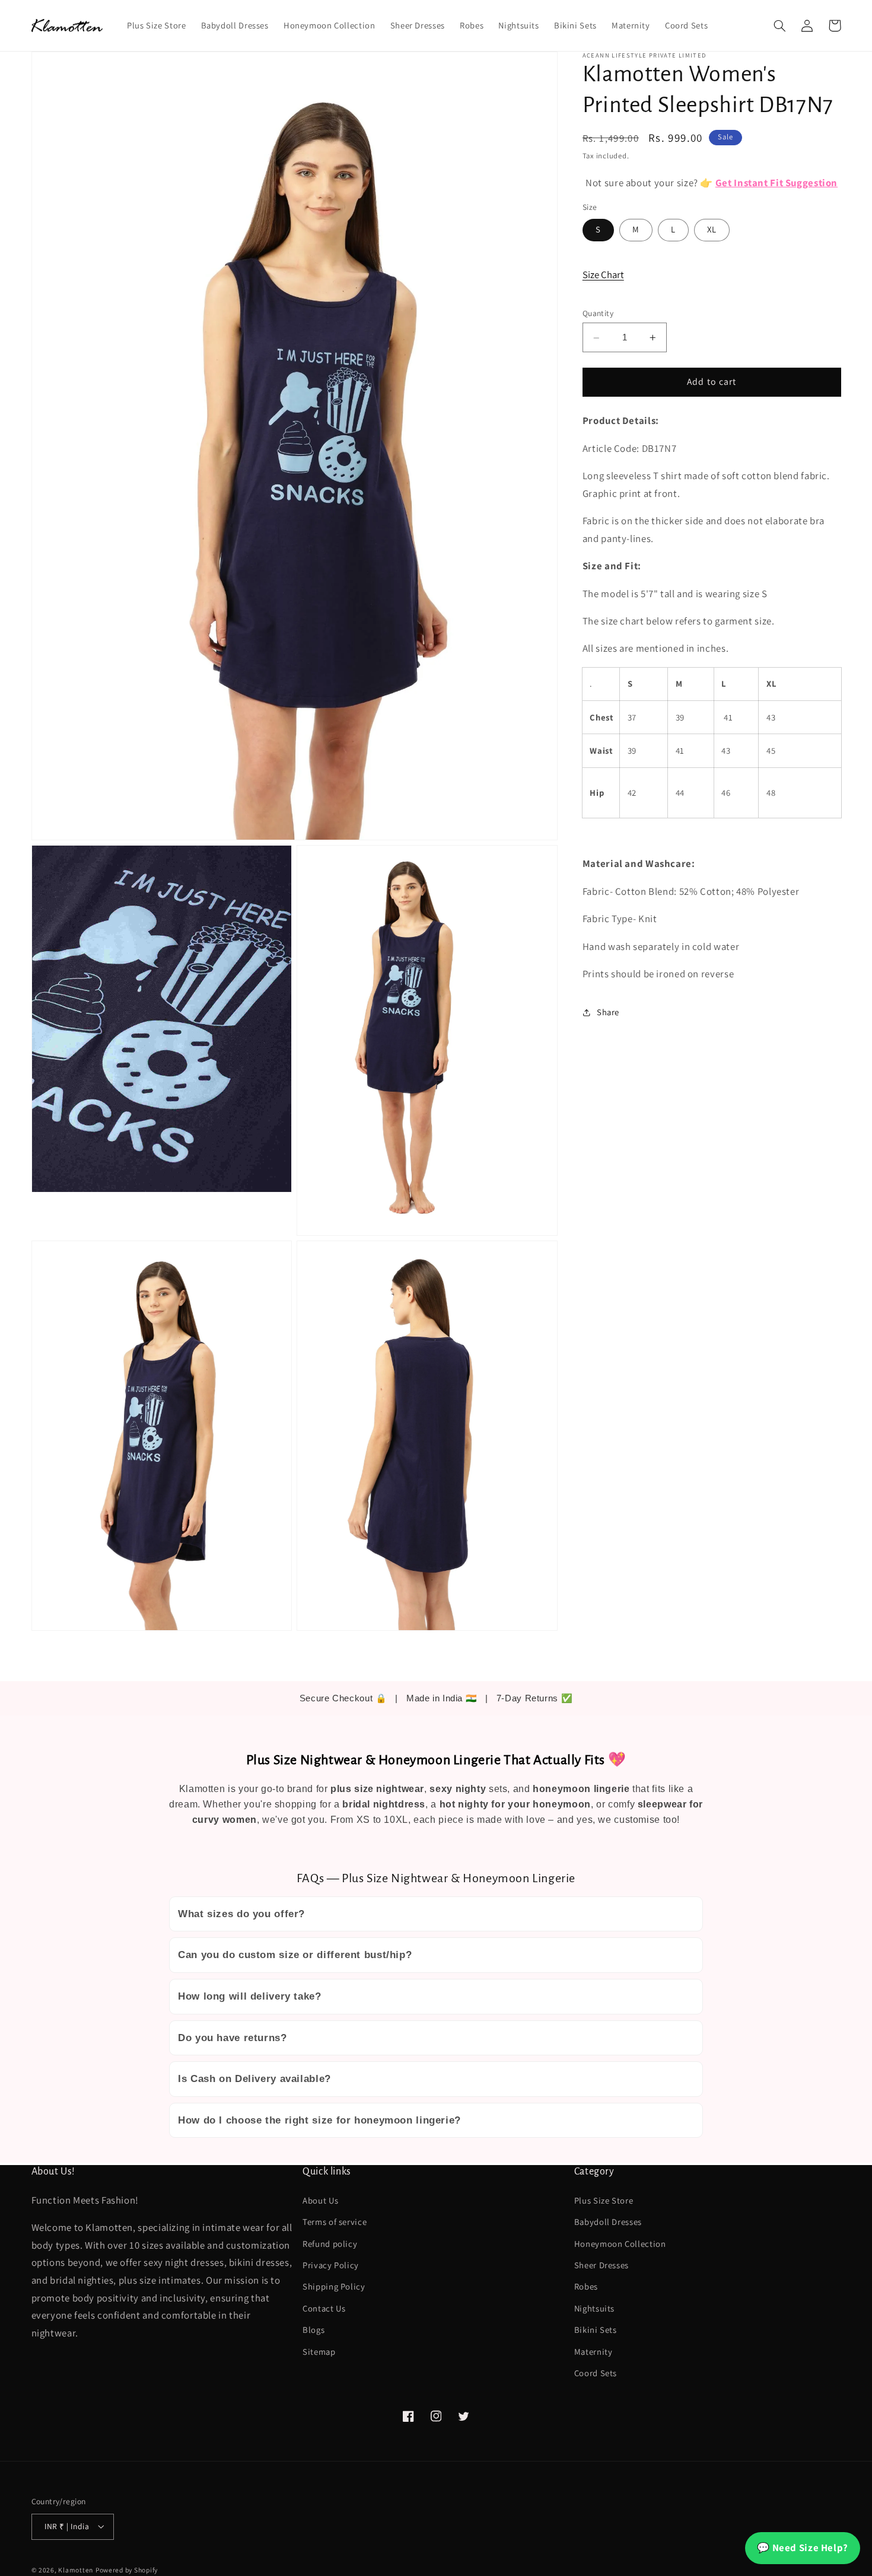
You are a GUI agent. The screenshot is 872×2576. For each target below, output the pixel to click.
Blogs (314, 2330)
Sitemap (319, 2352)
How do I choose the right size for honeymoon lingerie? (319, 2120)
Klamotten (76, 2570)
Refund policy (330, 2244)
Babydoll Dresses (608, 2222)
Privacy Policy (331, 2265)
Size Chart (603, 275)
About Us (320, 2200)
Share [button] (608, 1013)
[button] (780, 25)
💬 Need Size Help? (803, 2548)
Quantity (598, 314)
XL (712, 230)
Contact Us (324, 2308)
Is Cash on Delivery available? (254, 2079)
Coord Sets (596, 2373)
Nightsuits (594, 2308)
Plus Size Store (604, 2200)
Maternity (593, 2352)
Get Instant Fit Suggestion (776, 183)
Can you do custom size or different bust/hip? (295, 1955)
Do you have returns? (233, 2038)
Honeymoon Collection (620, 2244)
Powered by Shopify (127, 2570)
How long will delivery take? (250, 1996)
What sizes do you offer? (241, 1914)
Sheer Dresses (602, 2265)
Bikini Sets (596, 2330)
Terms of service (335, 2222)
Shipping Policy (334, 2286)
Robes (586, 2286)
